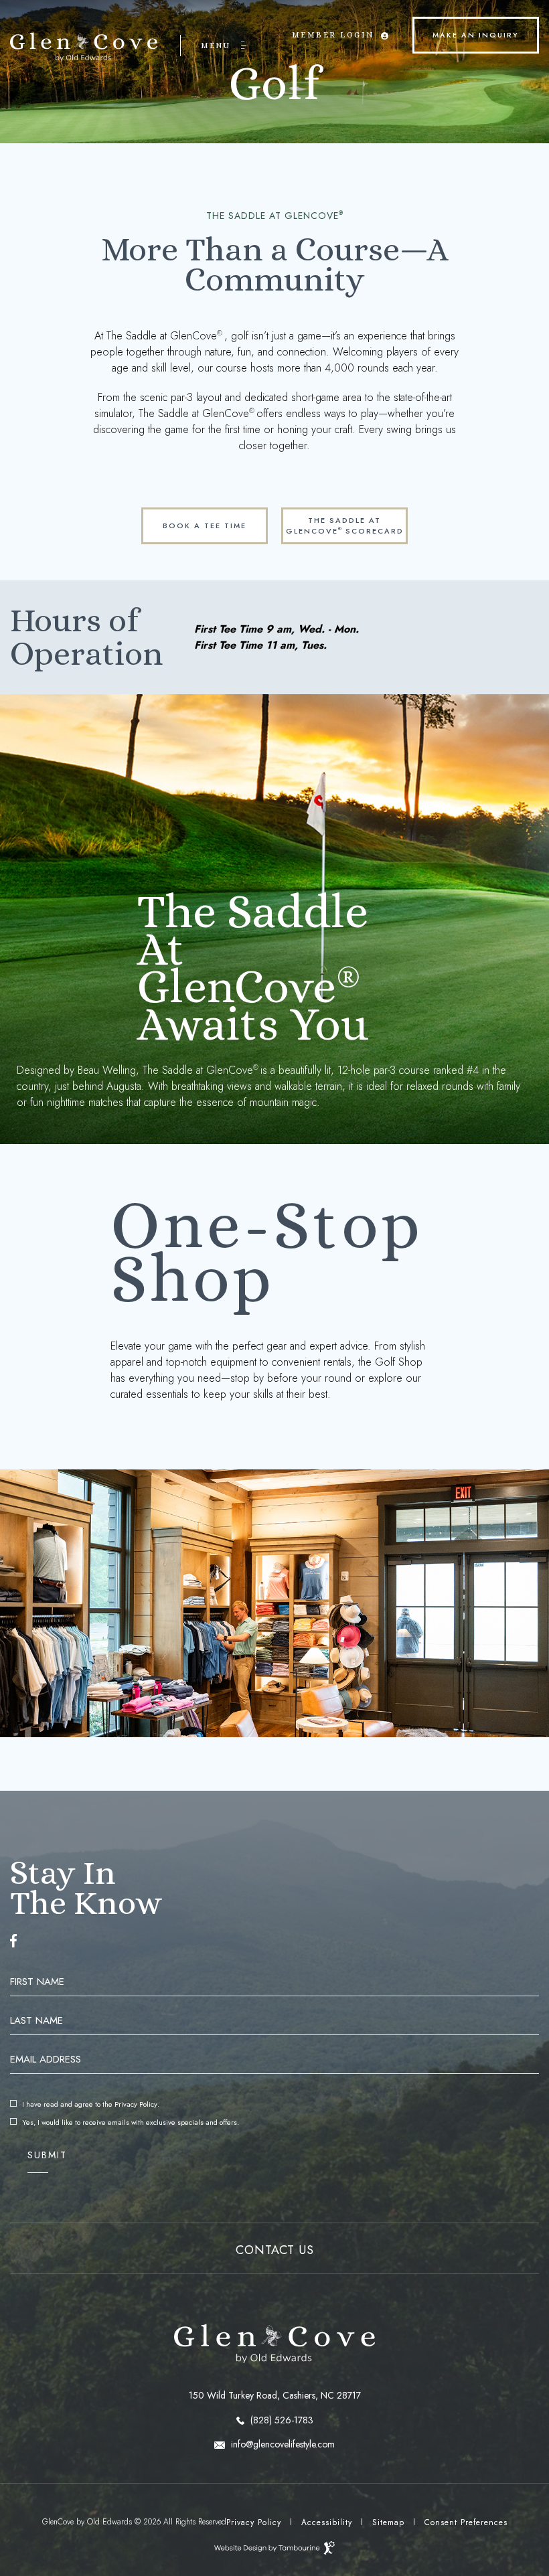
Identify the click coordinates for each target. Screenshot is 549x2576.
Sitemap (388, 2522)
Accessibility (327, 2522)
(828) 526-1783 (281, 2420)
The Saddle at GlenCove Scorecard (343, 522)
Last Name (36, 2021)
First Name (37, 1982)
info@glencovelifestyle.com (282, 2444)
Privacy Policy (136, 2104)
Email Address (46, 2060)
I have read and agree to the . (90, 2104)
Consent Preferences (466, 2522)
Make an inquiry (466, 28)
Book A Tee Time (194, 519)
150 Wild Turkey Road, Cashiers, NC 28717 (185, 2395)
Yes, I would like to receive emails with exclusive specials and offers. (131, 2122)
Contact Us (275, 2250)
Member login (333, 25)
